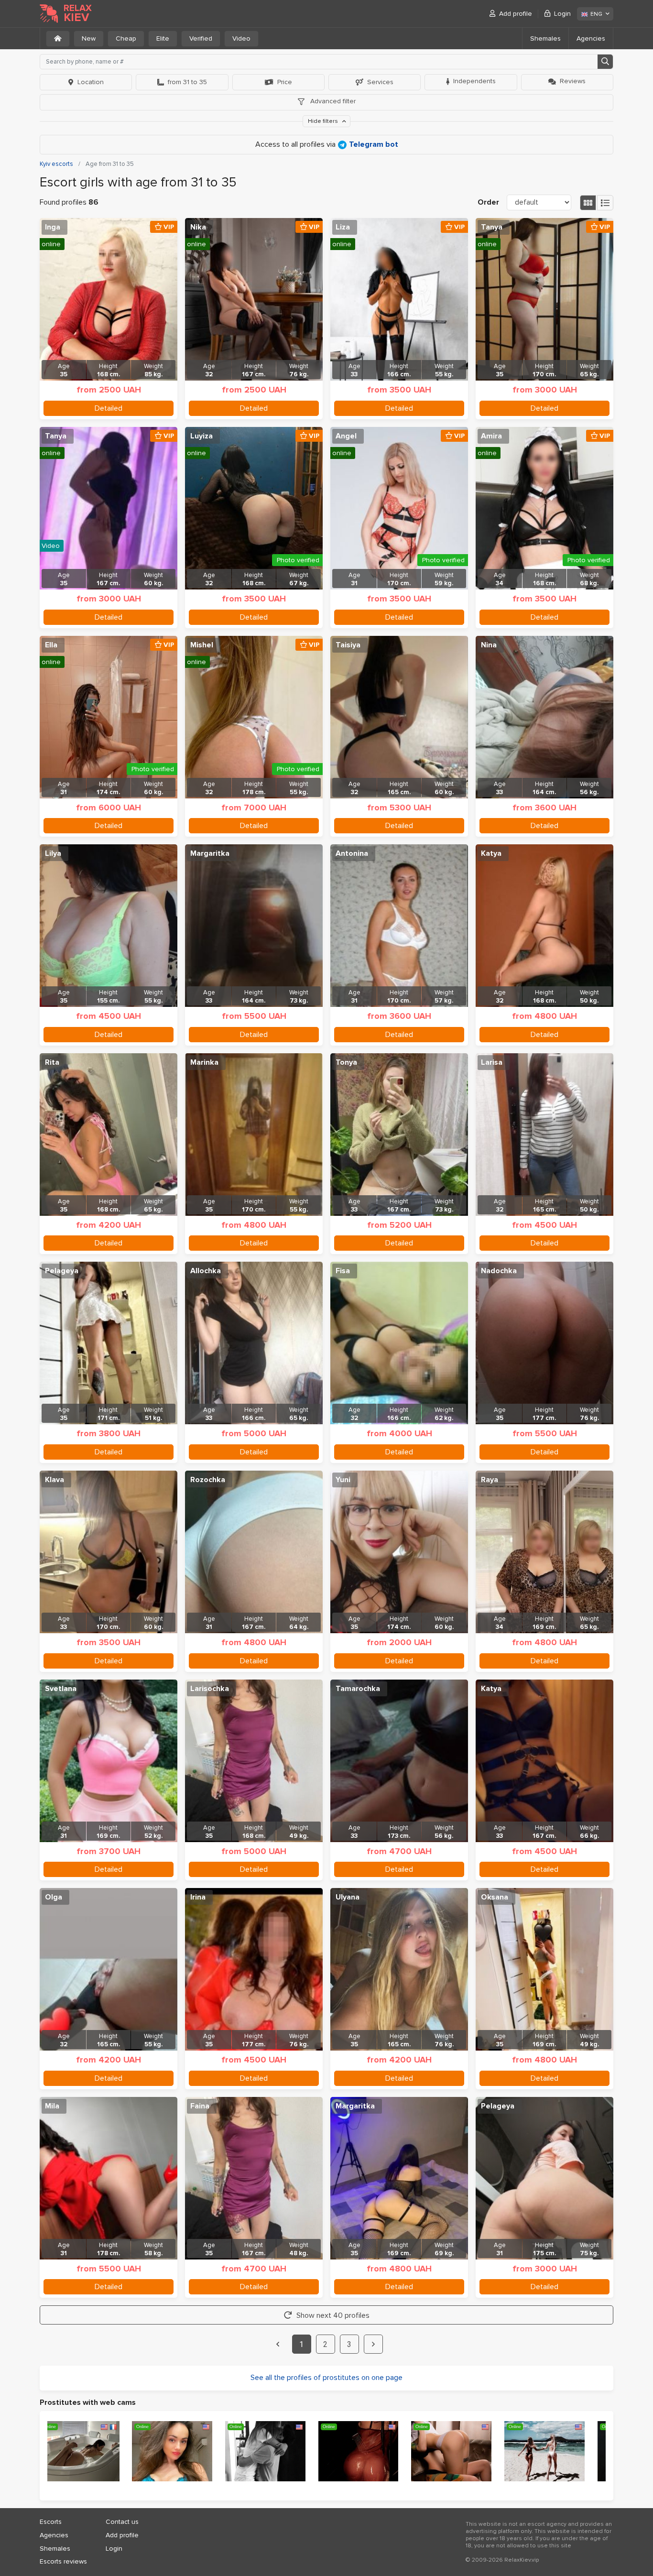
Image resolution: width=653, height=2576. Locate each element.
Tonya (346, 1062)
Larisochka (210, 1689)
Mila (52, 2106)
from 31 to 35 (187, 82)
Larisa (492, 1062)
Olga (54, 1897)
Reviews (573, 81)
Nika (198, 227)
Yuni (343, 1480)
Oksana (495, 1897)
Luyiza (201, 436)
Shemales (545, 38)
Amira (491, 436)
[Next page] (373, 2344)
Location (91, 82)
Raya (490, 1480)
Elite (163, 38)
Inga (53, 227)
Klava (54, 1480)
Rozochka (208, 1480)
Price (285, 82)
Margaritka (210, 853)
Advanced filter (332, 101)
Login (562, 14)
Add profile (516, 14)
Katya (491, 853)
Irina (198, 1897)
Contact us (122, 2522)
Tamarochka (358, 1689)
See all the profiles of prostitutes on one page (326, 2378)
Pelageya (62, 1271)
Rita (52, 1062)
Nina (489, 645)
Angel (346, 436)
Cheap (126, 38)
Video (241, 38)
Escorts (51, 2522)
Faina (200, 2106)
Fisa (343, 1271)
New (89, 38)
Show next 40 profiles (333, 2315)
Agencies (591, 38)
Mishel (202, 645)
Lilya (53, 853)
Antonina (352, 853)
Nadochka (499, 1271)
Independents (474, 81)
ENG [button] (596, 14)
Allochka (206, 1271)
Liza (343, 227)
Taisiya (348, 645)
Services (380, 82)
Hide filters (324, 121)
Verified (201, 38)
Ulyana (348, 1897)
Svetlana (61, 1689)
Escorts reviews (63, 2561)
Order (488, 202)
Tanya (492, 227)
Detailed (109, 408)
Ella (51, 645)
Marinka (204, 1062)
